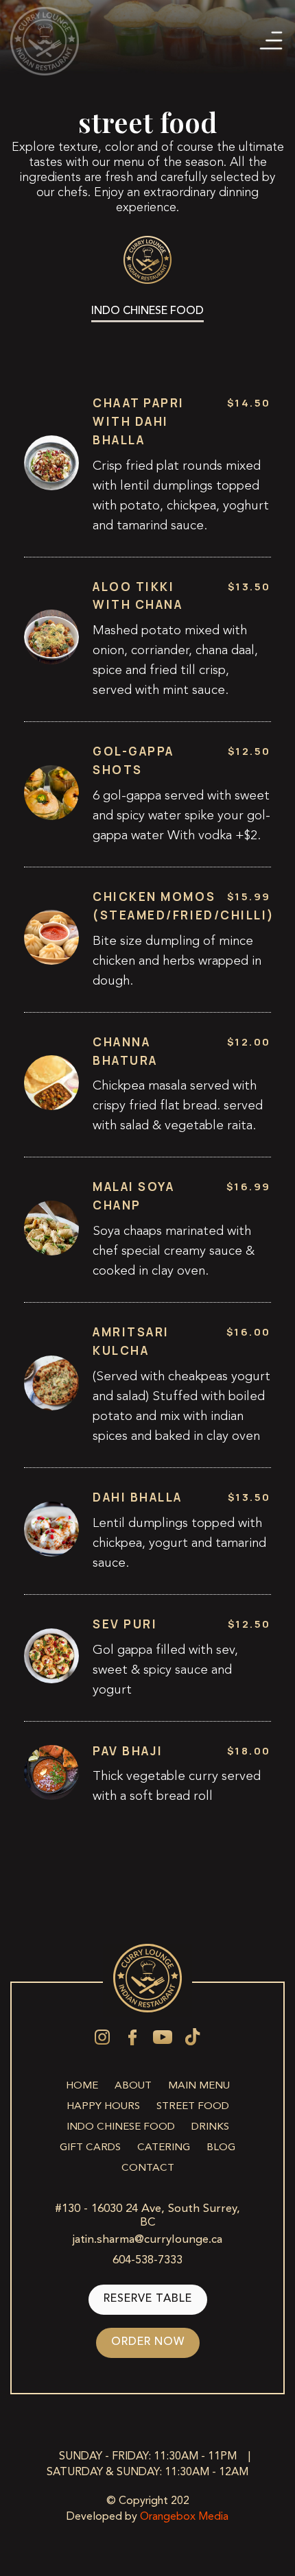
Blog (221, 2147)
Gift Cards (90, 2147)
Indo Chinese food (121, 2127)
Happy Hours (103, 2106)
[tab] (147, 312)
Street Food (193, 2106)
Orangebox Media (184, 2517)
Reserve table (148, 2299)
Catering (164, 2147)
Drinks (210, 2127)
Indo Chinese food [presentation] (147, 312)
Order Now (148, 2343)
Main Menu (199, 2086)
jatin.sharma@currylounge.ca (147, 2240)
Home (82, 2086)
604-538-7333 (147, 2260)
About (133, 2086)
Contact (148, 2168)
